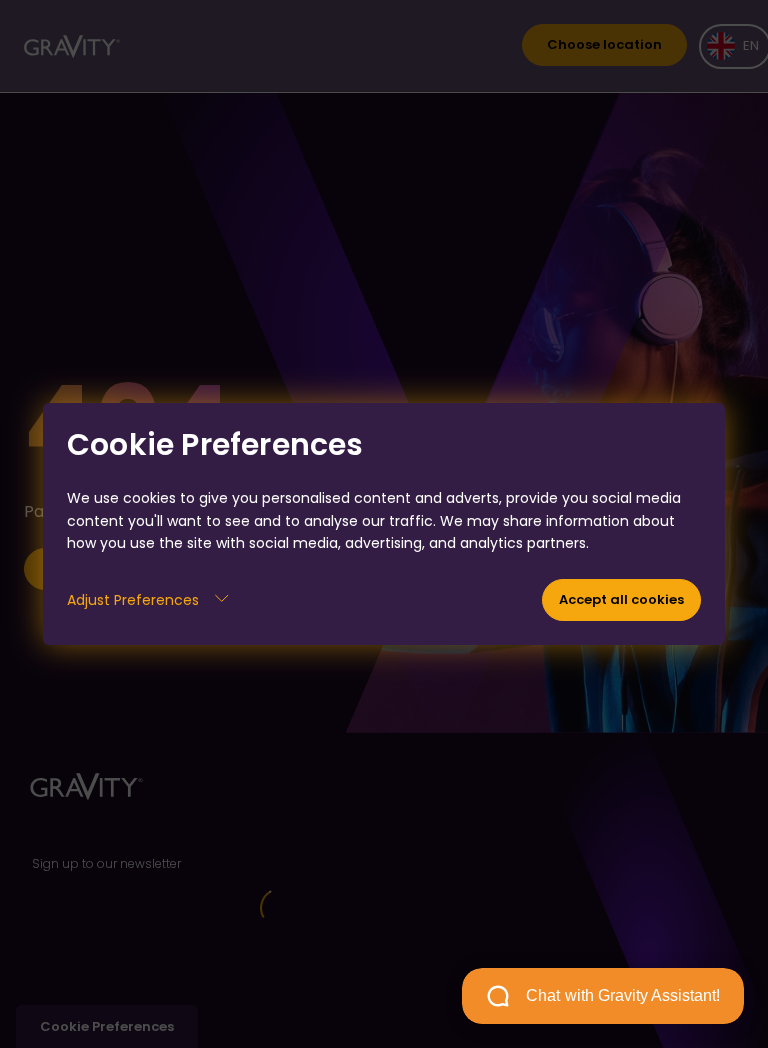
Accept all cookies (621, 599)
